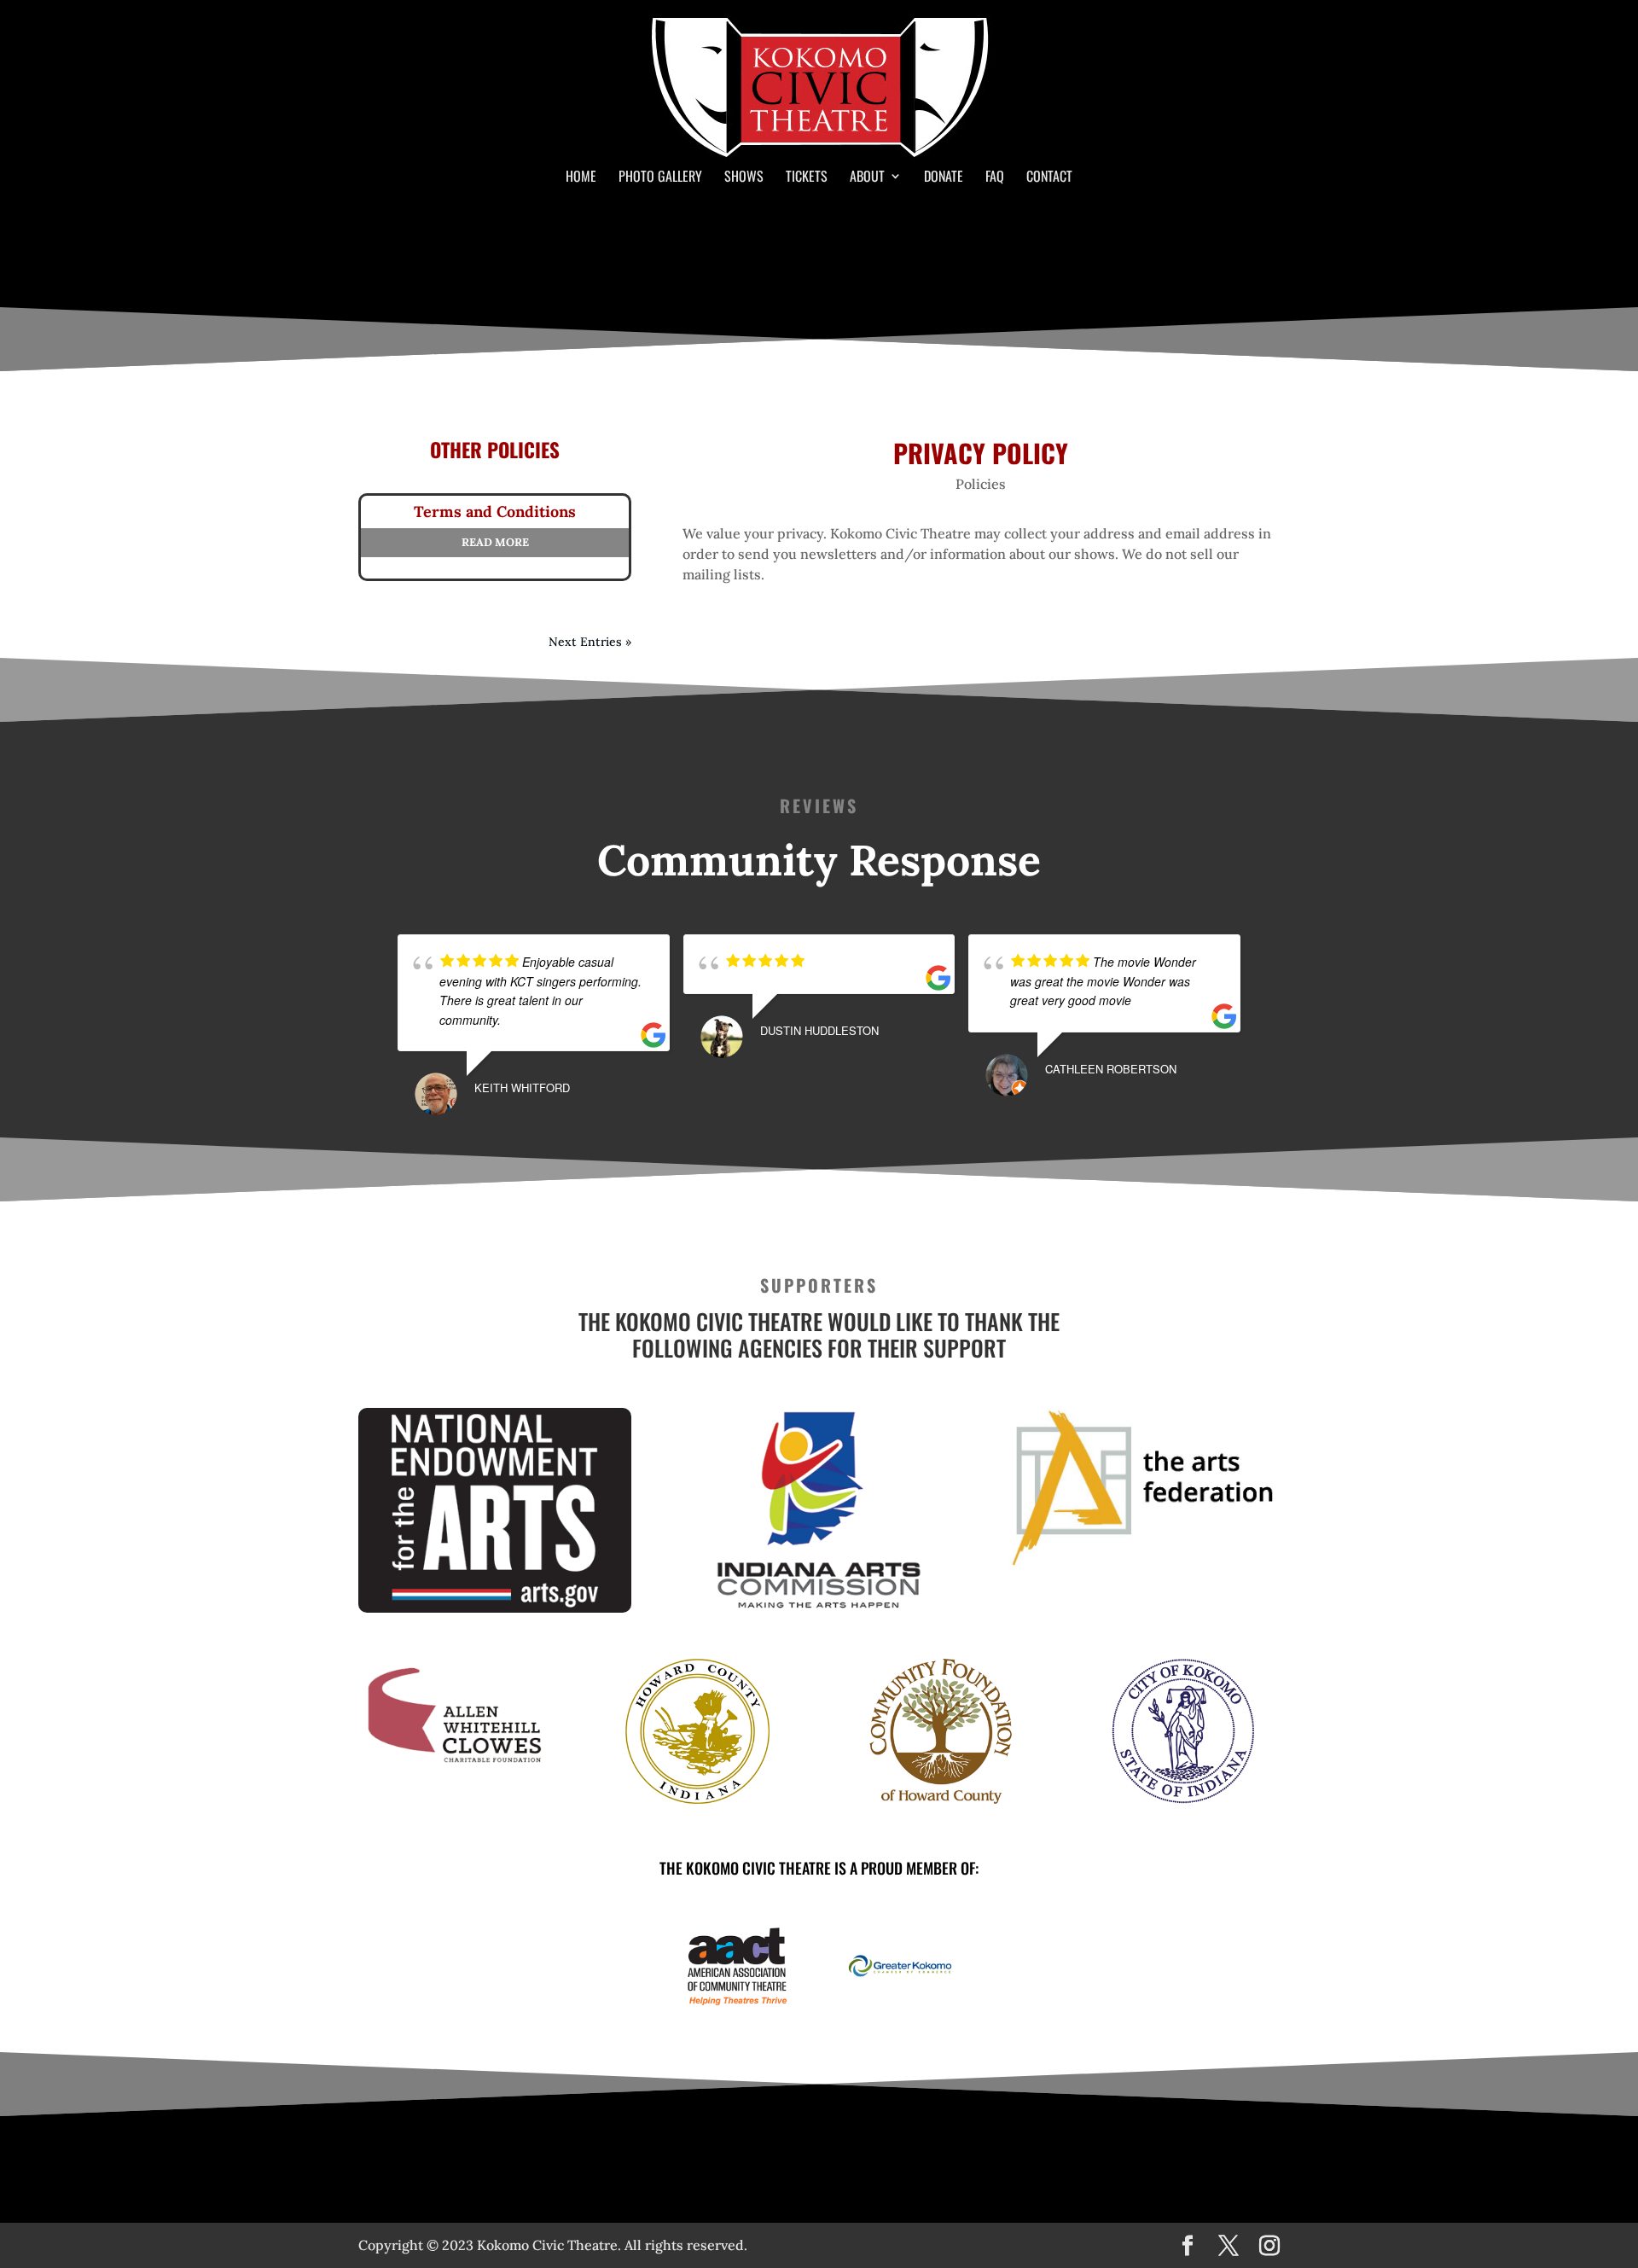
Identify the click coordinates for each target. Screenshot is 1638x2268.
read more (495, 542)
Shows (744, 178)
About (867, 178)
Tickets (807, 178)
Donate (944, 178)
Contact (1049, 178)
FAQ (995, 178)
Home (581, 178)
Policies (981, 484)
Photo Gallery (660, 178)
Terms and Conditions (495, 512)
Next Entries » (590, 642)
